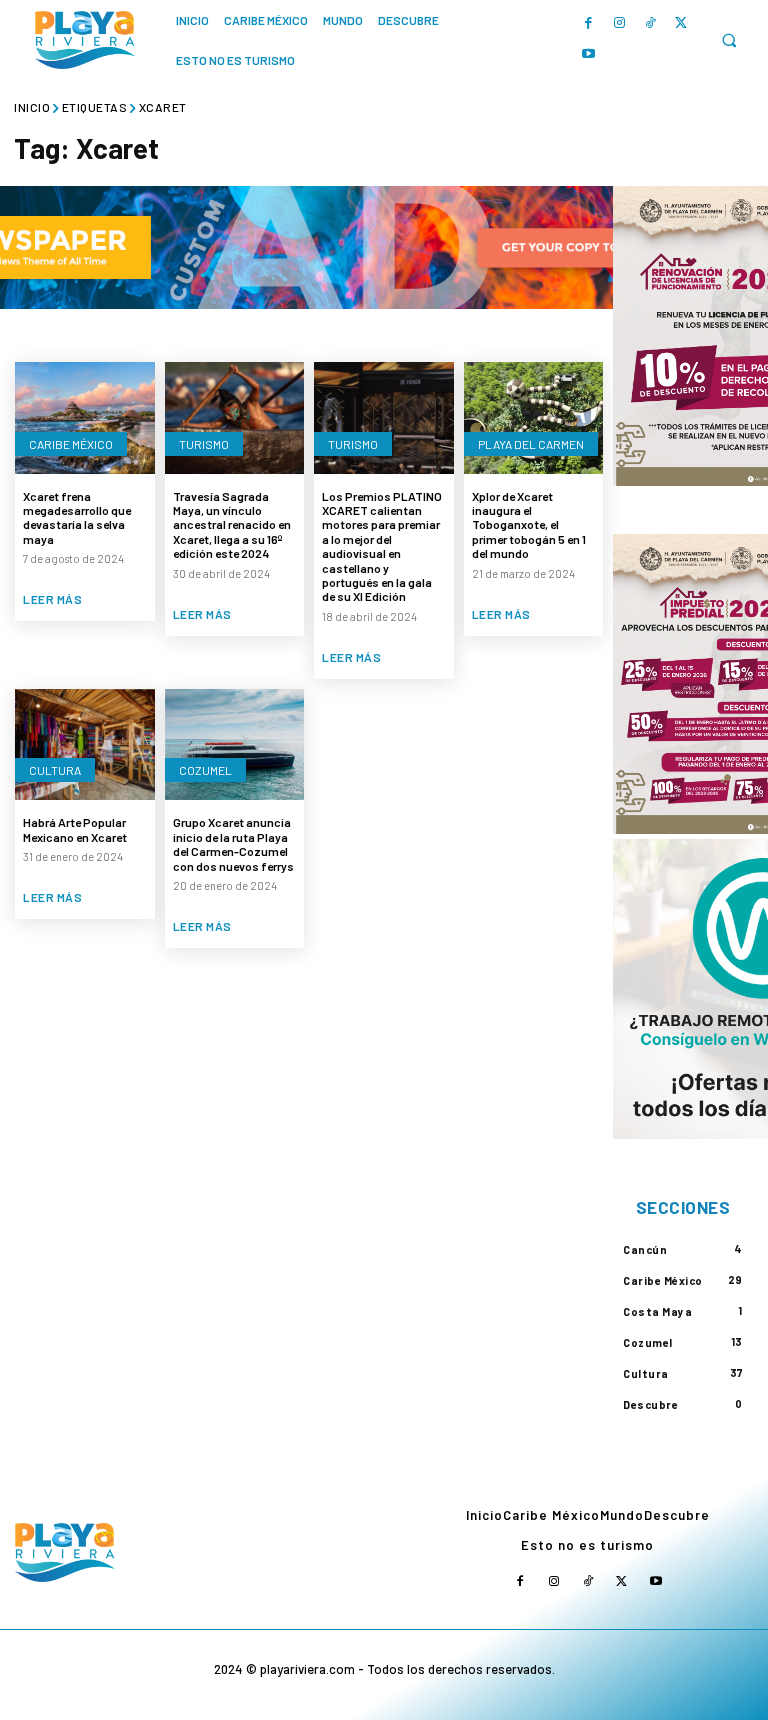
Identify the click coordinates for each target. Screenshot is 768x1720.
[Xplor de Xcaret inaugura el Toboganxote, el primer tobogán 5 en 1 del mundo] (534, 418)
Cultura (55, 770)
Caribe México (71, 444)
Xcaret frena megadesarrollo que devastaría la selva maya (77, 517)
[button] (728, 40)
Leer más (52, 599)
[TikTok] (650, 23)
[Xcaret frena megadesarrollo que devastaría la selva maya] (85, 418)
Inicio (32, 107)
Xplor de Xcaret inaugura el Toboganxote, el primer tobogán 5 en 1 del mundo (529, 525)
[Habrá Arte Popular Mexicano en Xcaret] (85, 745)
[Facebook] (588, 23)
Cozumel (205, 770)
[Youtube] (588, 54)
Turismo (204, 444)
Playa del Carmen (531, 444)
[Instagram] (619, 23)
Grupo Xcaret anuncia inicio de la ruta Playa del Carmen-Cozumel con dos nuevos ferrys (233, 843)
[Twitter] (681, 23)
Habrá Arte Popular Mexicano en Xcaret (75, 829)
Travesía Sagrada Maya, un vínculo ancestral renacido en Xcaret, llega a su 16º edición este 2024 (232, 525)
